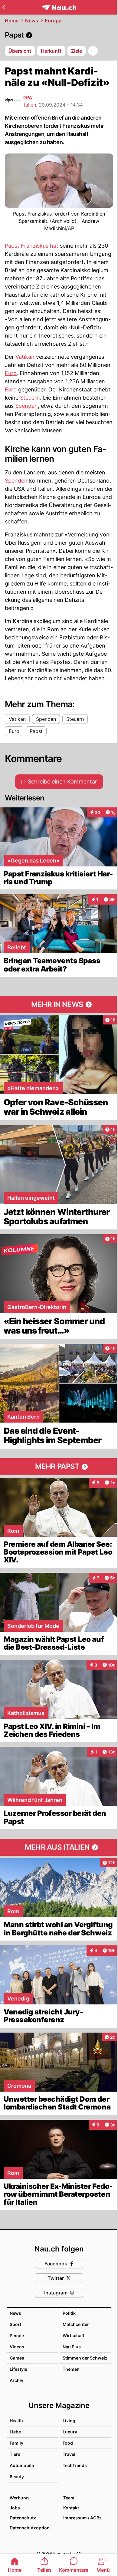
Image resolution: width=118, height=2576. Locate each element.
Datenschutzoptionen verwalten (33, 2528)
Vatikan (25, 357)
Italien (29, 105)
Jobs (15, 2508)
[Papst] (59, 35)
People (17, 2335)
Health (16, 2421)
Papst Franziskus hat (32, 246)
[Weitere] (93, 51)
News (32, 21)
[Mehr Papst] (59, 1467)
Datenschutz (23, 2518)
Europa (53, 21)
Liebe (15, 2432)
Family (16, 2443)
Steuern (30, 398)
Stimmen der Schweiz (85, 2358)
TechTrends (75, 2465)
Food (68, 2443)
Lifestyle (18, 2369)
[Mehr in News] (59, 1004)
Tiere (15, 2454)
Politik (69, 2313)
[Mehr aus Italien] (59, 1847)
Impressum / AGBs (82, 2518)
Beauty (17, 2477)
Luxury (70, 2432)
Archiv (16, 2380)
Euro (11, 373)
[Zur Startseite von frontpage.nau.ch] (59, 7)
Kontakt (71, 2508)
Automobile (22, 2465)
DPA (27, 97)
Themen (71, 2369)
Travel (69, 2454)
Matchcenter (76, 2324)
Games (17, 2358)
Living (69, 2421)
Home (12, 21)
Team (69, 2498)
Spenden (26, 406)
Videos (17, 2347)
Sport (15, 2324)
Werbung (19, 2498)
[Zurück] (4, 7)
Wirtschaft (74, 2335)
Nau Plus (72, 2347)
